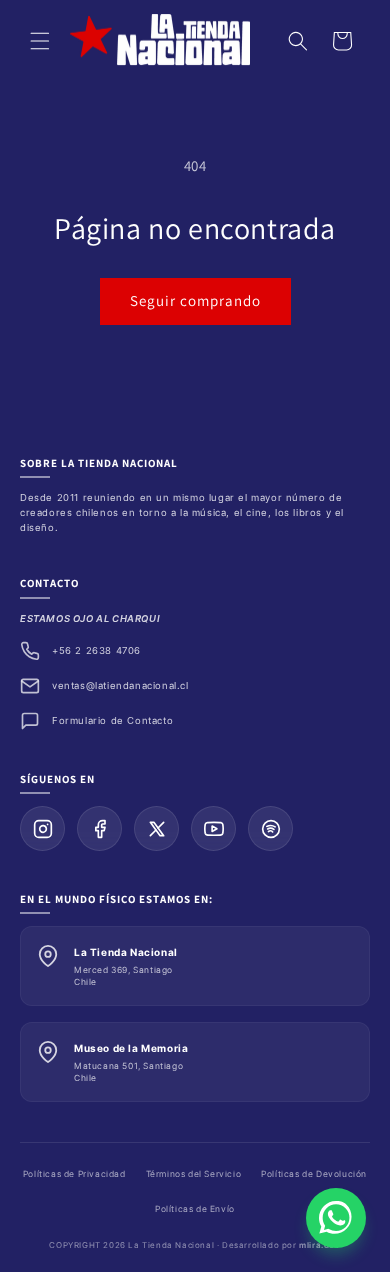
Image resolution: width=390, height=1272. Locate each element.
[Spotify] (270, 828)
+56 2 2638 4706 (96, 650)
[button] (40, 41)
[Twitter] (156, 828)
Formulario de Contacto (112, 720)
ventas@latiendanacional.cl (120, 685)
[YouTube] (213, 828)
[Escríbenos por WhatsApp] (336, 1218)
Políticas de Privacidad (74, 1174)
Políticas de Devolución (314, 1174)
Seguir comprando (195, 300)
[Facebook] (99, 828)
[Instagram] (42, 828)
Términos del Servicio (194, 1174)
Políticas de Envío (195, 1209)
